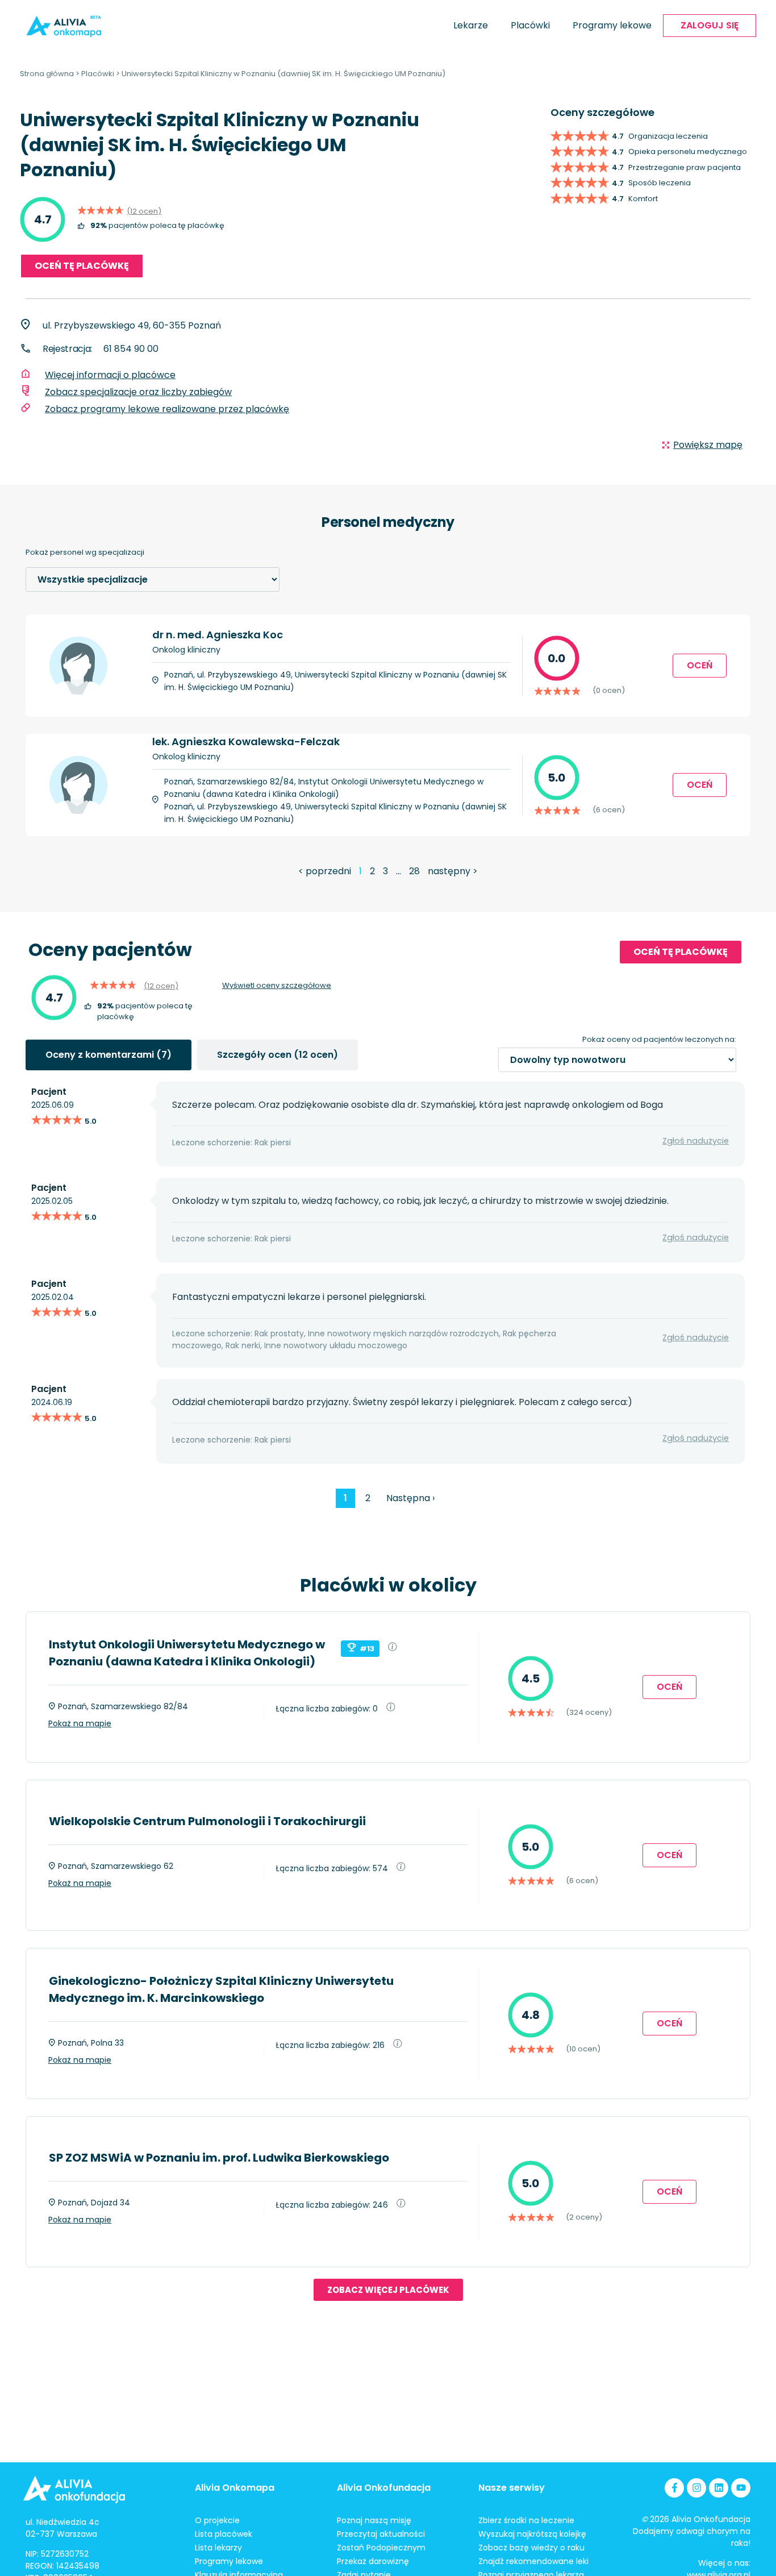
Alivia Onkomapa (235, 2488)
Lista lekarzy (218, 2548)
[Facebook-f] (674, 2488)
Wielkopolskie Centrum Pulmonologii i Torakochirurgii (207, 1821)
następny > (453, 871)
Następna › (410, 1498)
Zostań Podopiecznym (381, 2548)
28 (414, 871)
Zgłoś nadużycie (696, 1141)
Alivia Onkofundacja (384, 2488)
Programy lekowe (612, 25)
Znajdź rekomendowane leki (533, 2561)
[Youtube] (741, 2488)
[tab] (109, 1055)
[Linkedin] (719, 2488)
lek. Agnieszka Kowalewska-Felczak (246, 741)
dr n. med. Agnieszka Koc (218, 635)
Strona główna (47, 74)
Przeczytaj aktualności (381, 2534)
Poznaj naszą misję (374, 2520)
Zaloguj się (710, 25)
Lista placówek (224, 2534)
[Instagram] (696, 2488)
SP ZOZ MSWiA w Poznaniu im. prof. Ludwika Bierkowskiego (219, 2158)
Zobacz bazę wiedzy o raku (531, 2548)
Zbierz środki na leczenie (526, 2520)
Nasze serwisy (512, 2488)
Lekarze (471, 25)
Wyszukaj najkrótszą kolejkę (532, 2534)
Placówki (530, 25)
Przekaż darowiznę (373, 2561)
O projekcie (217, 2520)
